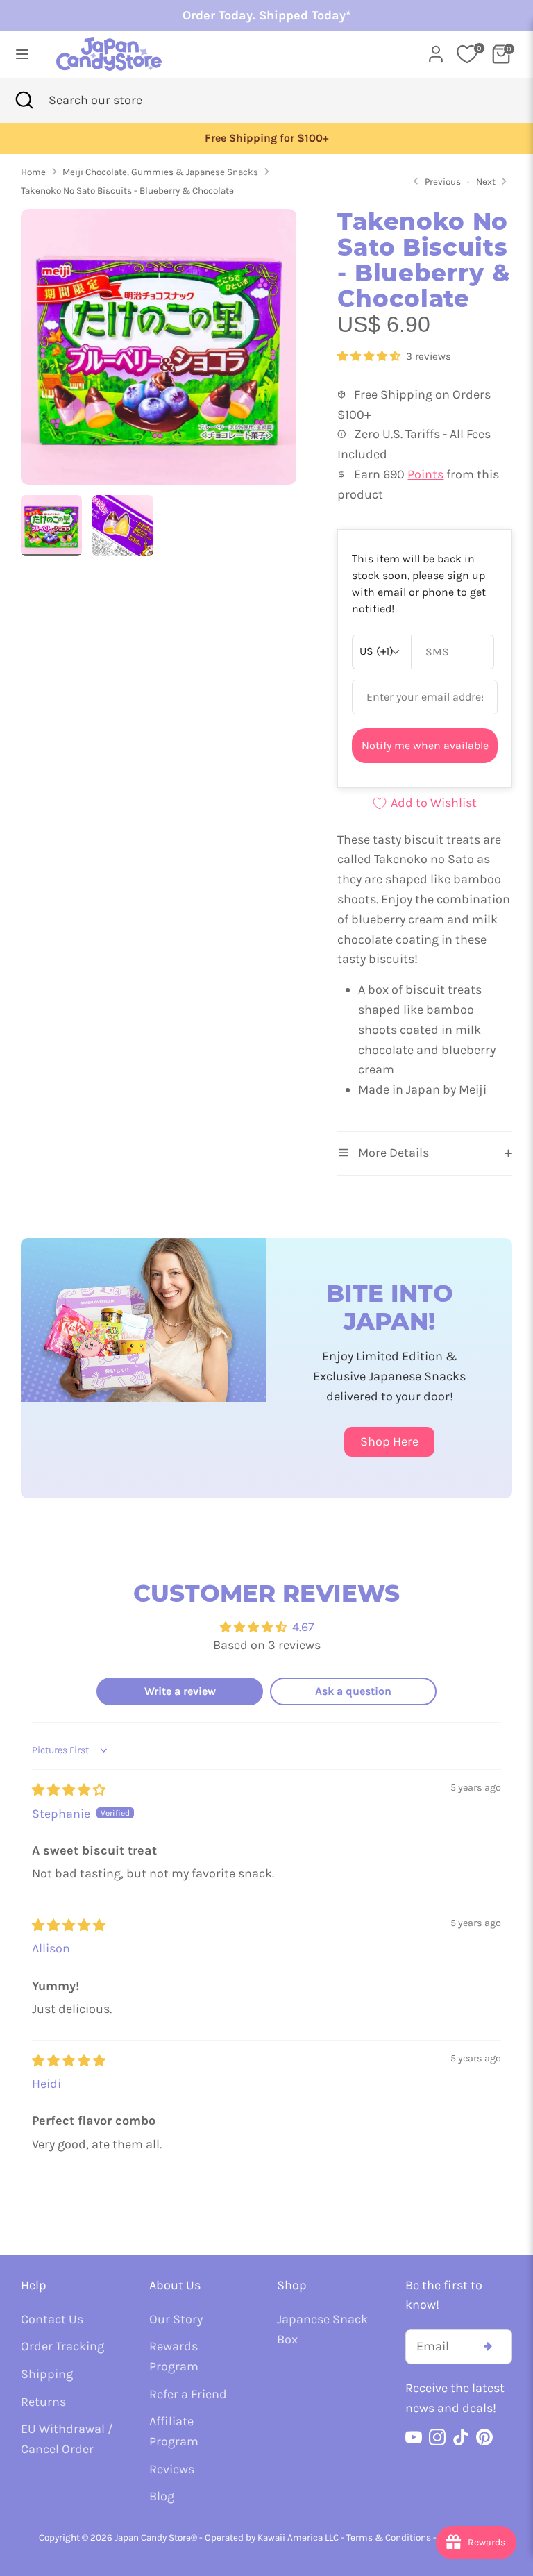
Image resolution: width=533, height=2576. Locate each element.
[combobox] (117, 100)
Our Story (176, 2319)
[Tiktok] (461, 2437)
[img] (69, 1790)
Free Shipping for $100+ (266, 138)
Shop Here (389, 1441)
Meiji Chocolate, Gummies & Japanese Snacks (160, 172)
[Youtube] (414, 2437)
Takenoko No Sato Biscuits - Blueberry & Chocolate (127, 191)
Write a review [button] (180, 1691)
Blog (162, 2496)
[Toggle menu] (22, 54)
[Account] (436, 50)
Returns (43, 2402)
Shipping (47, 2374)
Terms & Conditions (389, 2537)
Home (33, 172)
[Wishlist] (467, 54)
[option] (266, 139)
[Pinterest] (484, 2437)
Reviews (172, 2469)
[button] (370, 356)
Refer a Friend (188, 2394)
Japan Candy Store (153, 2537)
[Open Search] (24, 100)
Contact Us (52, 2319)
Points (425, 474)
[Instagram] (437, 2437)
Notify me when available (425, 745)
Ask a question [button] (353, 1691)
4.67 (303, 1627)
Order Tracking (62, 2346)
